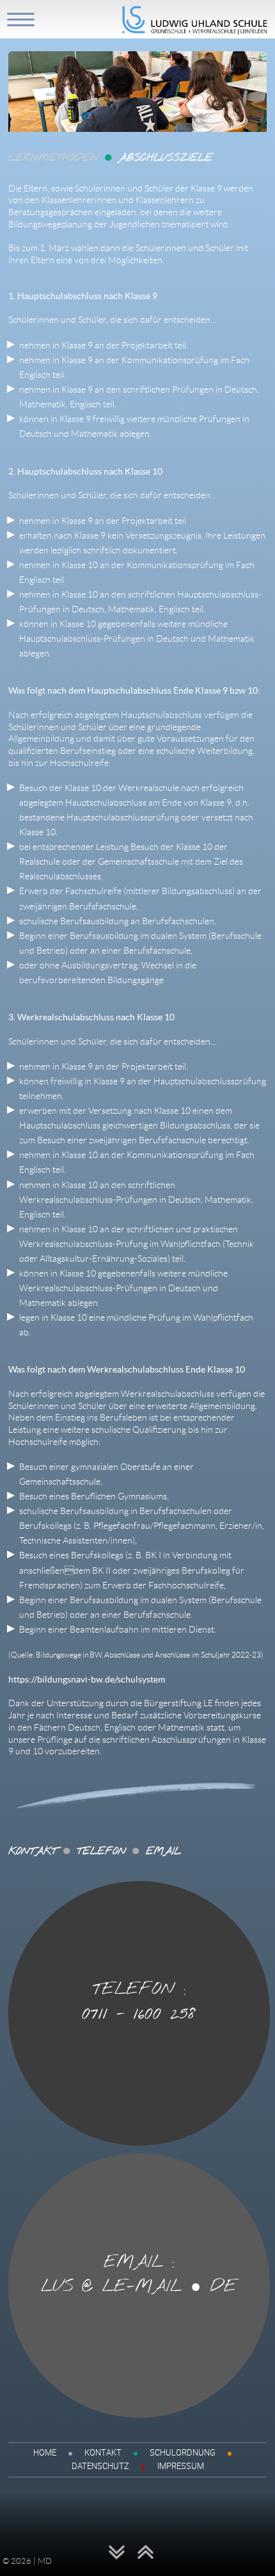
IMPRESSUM (181, 2466)
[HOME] (195, 31)
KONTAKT (103, 2452)
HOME (45, 2452)
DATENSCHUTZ (100, 2466)
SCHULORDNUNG (183, 2452)
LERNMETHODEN (53, 158)
